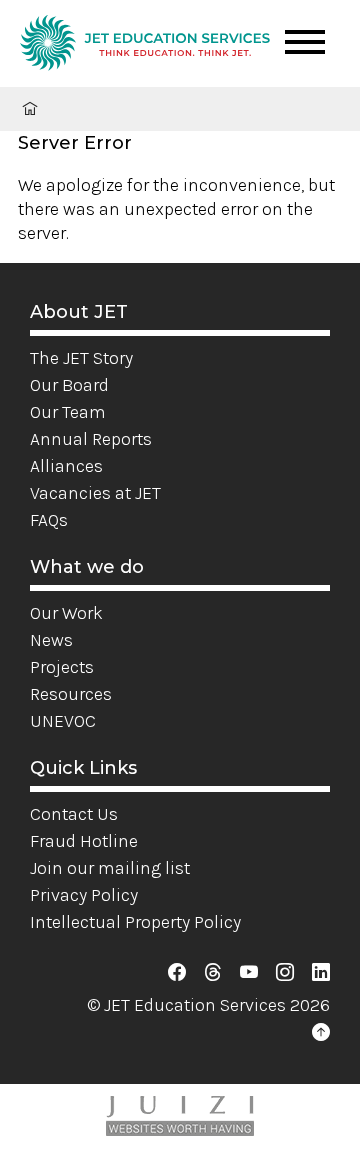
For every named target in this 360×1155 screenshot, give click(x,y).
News (51, 640)
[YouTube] (249, 972)
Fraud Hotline (84, 841)
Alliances (66, 466)
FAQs (49, 520)
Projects (62, 667)
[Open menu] (305, 42)
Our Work (66, 613)
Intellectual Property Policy (135, 922)
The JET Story (81, 358)
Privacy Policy (84, 895)
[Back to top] (321, 1032)
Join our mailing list (110, 868)
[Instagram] (285, 972)
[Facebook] (177, 972)
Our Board (69, 385)
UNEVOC (63, 721)
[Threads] (213, 972)
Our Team (68, 412)
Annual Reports (91, 439)
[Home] (145, 46)
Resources (71, 694)
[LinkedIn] (321, 972)
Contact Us (74, 814)
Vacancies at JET (95, 493)
